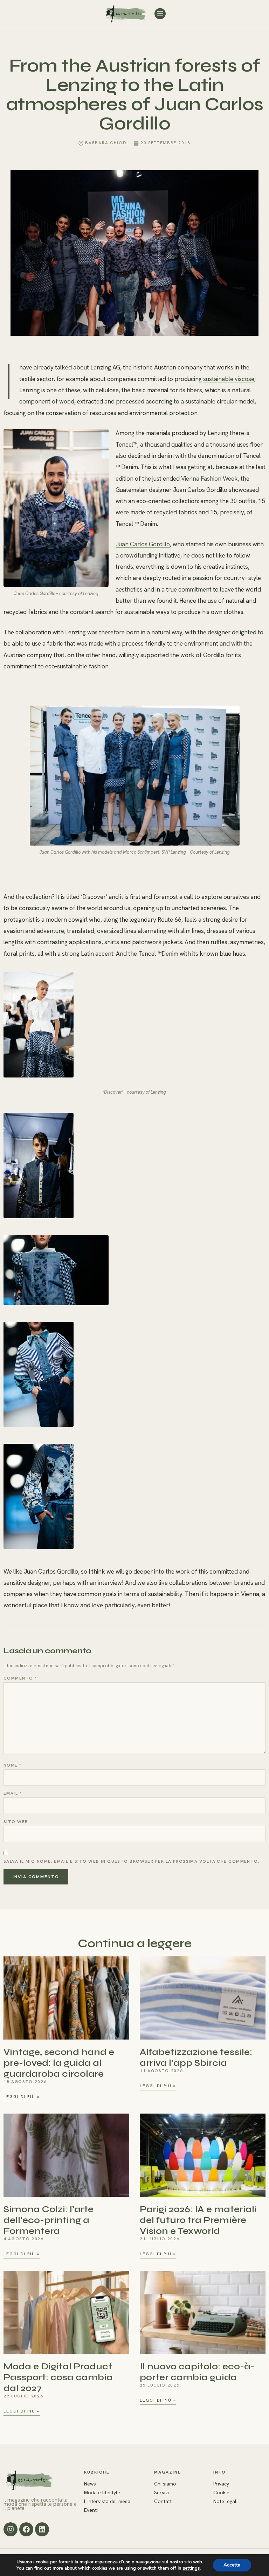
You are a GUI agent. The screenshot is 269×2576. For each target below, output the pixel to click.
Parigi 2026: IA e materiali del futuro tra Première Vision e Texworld (198, 2220)
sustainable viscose (229, 379)
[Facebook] (26, 2529)
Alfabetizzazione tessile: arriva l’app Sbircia (196, 2057)
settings (191, 2568)
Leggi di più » (22, 2097)
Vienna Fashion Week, (211, 479)
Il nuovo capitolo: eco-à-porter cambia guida (197, 2372)
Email (13, 1793)
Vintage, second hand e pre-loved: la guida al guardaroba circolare (59, 2063)
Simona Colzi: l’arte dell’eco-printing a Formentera (49, 2220)
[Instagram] (11, 2529)
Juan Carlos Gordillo (143, 544)
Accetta (232, 2565)
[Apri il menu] (160, 14)
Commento (20, 1678)
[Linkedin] (42, 2529)
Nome (13, 1765)
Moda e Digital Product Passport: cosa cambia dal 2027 (58, 2377)
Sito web (16, 1822)
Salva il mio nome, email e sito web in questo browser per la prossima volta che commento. (132, 1861)
